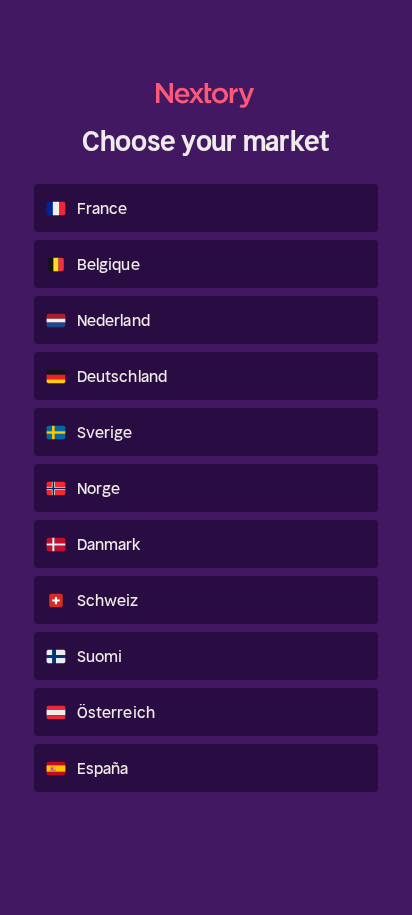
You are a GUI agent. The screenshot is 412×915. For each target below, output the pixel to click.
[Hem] (206, 95)
